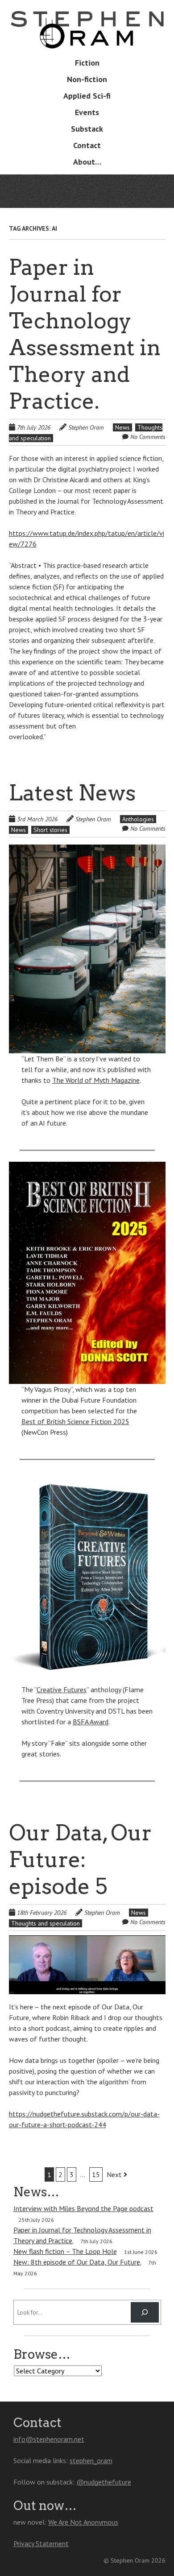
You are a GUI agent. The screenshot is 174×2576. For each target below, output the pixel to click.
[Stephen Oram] (87, 35)
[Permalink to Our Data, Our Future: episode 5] (87, 1941)
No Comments (148, 437)
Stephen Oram (86, 427)
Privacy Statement (41, 2543)
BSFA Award (91, 1722)
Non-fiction (87, 79)
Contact (87, 145)
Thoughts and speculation (46, 1923)
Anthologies (138, 819)
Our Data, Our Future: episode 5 (80, 1860)
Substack (87, 129)
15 (96, 2174)
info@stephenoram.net (49, 2439)
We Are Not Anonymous (83, 2522)
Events (87, 112)
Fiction (87, 63)
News (122, 427)
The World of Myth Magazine (96, 1080)
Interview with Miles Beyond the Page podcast (83, 2208)
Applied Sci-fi (87, 96)
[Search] (145, 2312)
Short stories (50, 830)
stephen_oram (91, 2460)
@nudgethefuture (104, 2482)
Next (115, 2174)
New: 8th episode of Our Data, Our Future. (77, 2262)
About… (87, 162)
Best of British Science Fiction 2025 (75, 1421)
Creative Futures (62, 1690)
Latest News (72, 793)
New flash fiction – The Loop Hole (65, 2251)
